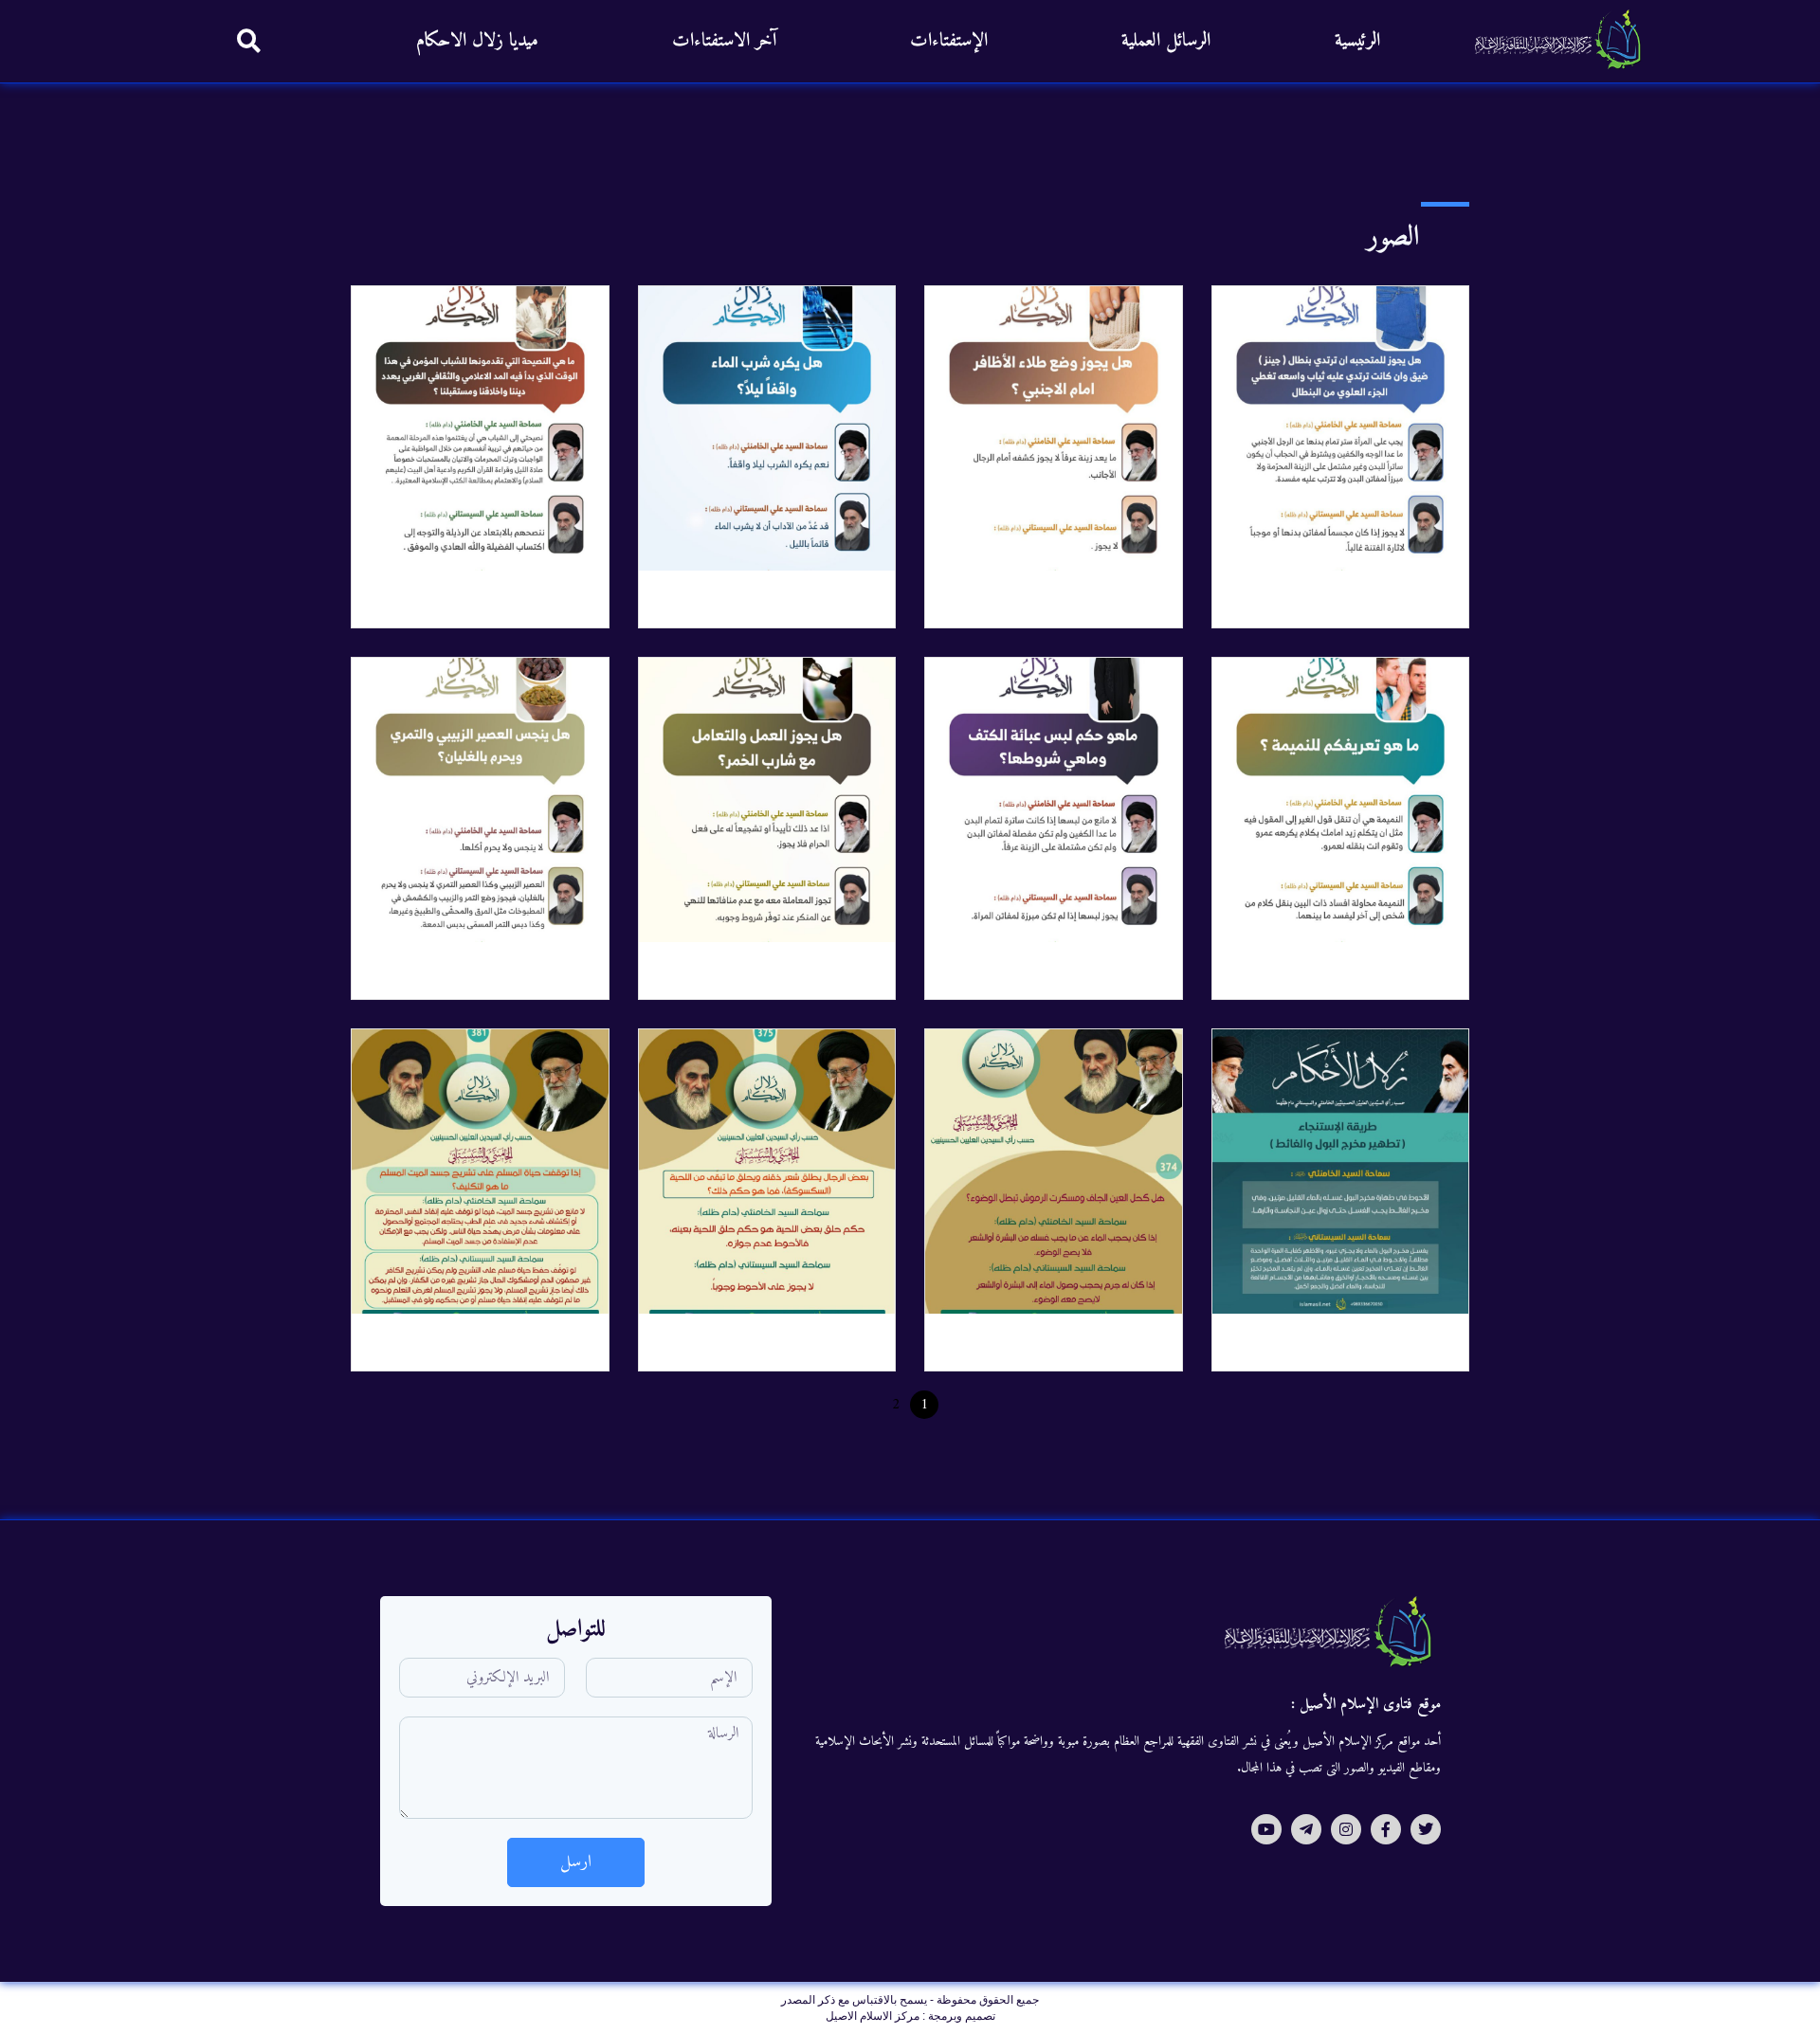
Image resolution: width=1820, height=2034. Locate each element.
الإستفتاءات (949, 41)
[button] (249, 40)
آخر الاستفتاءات (724, 41)
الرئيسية (1357, 41)
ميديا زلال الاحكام (477, 41)
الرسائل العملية (1166, 41)
